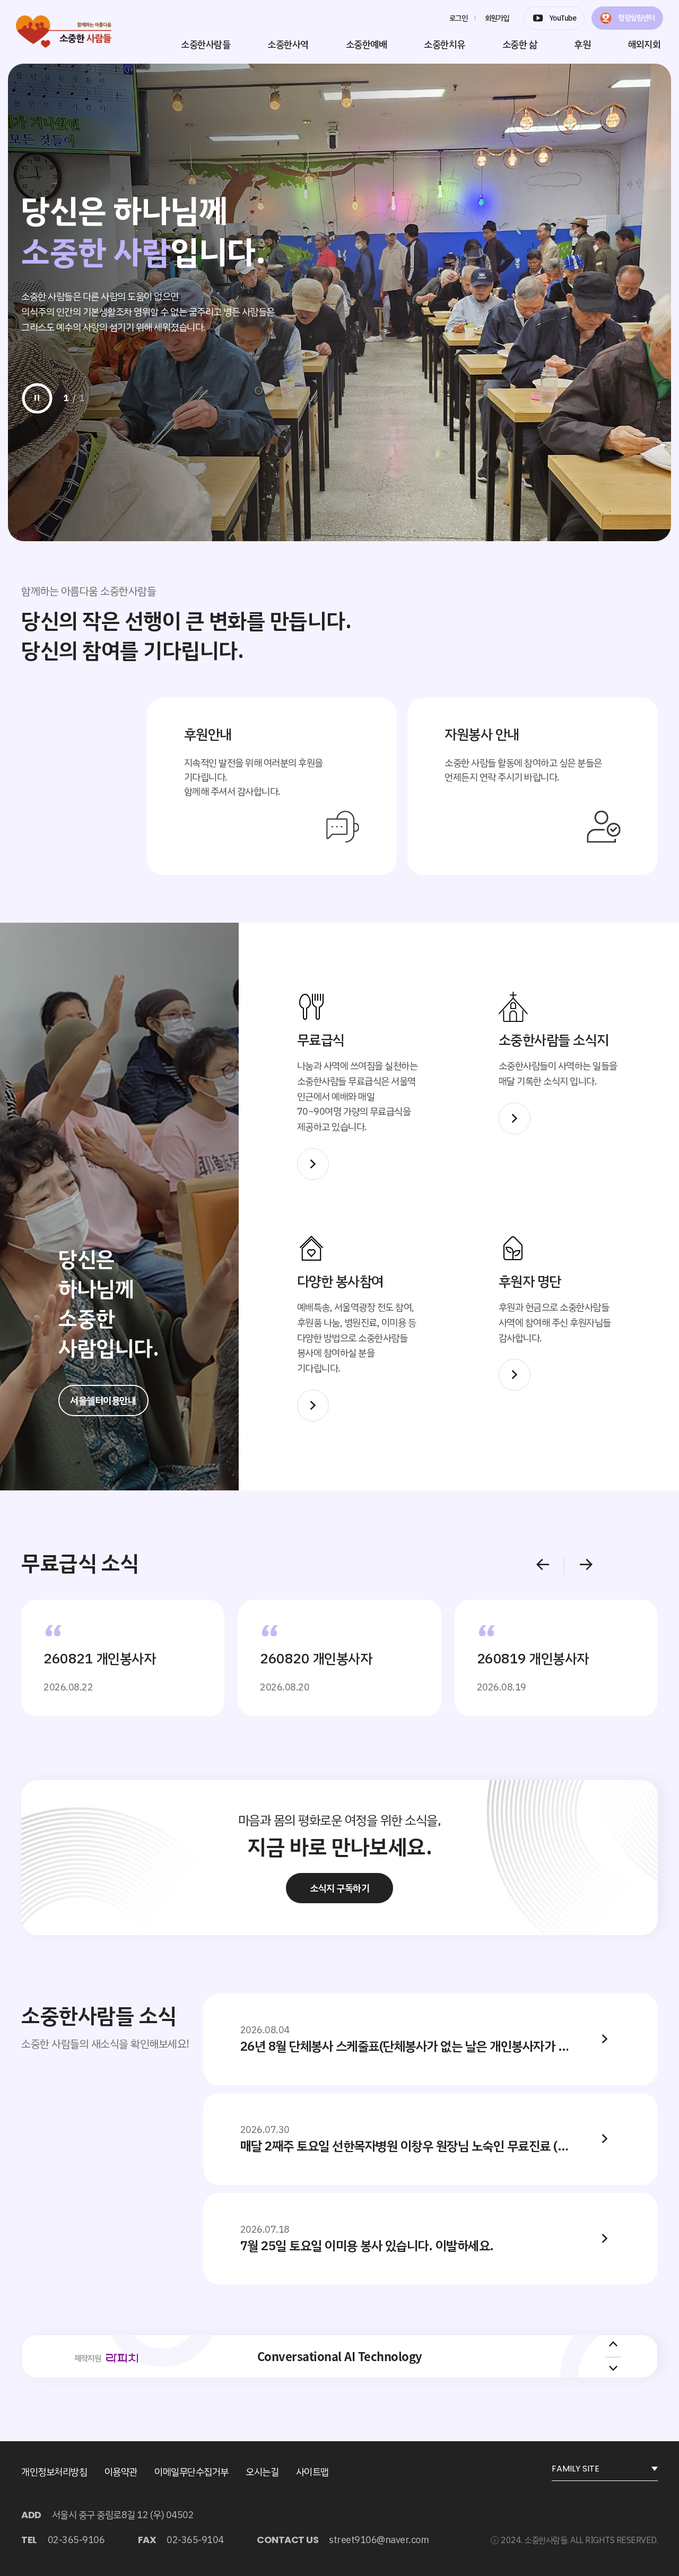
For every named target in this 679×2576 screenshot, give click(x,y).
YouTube (563, 18)
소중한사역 (288, 44)
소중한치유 (445, 44)
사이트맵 (312, 2472)
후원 (582, 44)
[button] (549, 1566)
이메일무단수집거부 (191, 2472)
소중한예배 (367, 44)
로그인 (459, 18)
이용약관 (121, 2472)
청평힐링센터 (636, 18)
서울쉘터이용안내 (103, 1400)
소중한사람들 (206, 44)
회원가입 (497, 18)
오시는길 (262, 2472)
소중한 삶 (520, 44)
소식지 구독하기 (339, 1888)
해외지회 (644, 44)
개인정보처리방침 (54, 2472)
